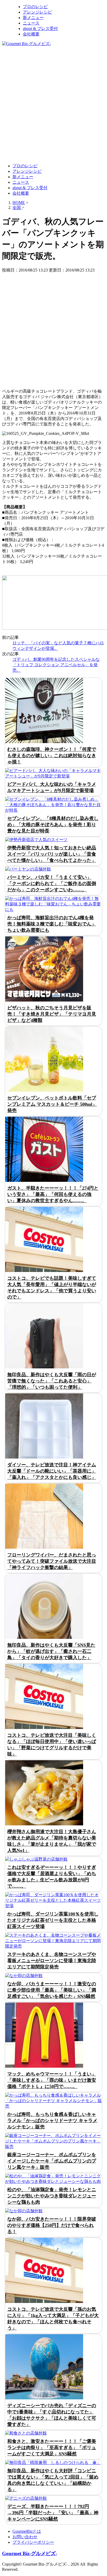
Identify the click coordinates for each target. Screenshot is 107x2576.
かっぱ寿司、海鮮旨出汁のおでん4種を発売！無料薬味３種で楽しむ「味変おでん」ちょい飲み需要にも (52, 924)
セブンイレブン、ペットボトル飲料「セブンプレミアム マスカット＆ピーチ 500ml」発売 (52, 1104)
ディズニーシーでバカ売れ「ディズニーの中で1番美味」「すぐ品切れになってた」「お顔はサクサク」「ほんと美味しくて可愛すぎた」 (52, 2415)
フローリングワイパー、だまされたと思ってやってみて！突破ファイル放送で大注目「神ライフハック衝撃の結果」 (52, 1561)
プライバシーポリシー (33, 2542)
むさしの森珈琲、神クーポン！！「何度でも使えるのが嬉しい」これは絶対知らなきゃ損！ (52, 756)
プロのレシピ (35, 7)
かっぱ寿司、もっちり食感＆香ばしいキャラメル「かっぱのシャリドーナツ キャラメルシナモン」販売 (52, 2121)
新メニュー (33, 18)
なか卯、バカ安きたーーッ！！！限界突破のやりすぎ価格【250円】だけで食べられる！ (52, 2225)
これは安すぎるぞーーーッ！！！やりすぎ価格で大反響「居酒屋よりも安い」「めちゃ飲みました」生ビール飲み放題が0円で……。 (52, 1877)
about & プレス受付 (40, 29)
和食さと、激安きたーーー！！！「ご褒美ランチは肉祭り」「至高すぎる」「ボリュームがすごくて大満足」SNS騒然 (52, 2448)
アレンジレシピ (37, 12)
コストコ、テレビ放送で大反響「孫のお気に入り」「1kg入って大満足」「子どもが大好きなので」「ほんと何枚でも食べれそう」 (53, 2319)
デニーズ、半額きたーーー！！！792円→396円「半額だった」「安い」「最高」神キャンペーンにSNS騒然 (53, 2513)
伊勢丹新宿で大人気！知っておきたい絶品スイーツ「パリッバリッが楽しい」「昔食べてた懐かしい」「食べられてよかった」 (52, 854)
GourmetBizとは (27, 2531)
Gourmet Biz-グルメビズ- (30, 2553)
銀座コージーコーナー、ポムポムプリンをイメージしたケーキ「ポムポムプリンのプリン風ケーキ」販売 (52, 2161)
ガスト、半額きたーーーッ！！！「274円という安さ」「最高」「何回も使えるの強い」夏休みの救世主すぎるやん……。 (53, 1194)
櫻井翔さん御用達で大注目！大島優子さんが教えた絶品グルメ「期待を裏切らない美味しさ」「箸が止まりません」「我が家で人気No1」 (52, 1841)
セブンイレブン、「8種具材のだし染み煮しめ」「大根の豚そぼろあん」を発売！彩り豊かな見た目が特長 (53, 825)
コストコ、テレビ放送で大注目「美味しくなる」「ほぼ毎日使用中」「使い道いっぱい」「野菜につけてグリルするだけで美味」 (52, 1745)
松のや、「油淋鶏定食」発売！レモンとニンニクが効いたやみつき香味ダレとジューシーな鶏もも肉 (52, 2196)
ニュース (31, 23)
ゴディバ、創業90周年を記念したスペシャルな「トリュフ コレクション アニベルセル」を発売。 (56, 665)
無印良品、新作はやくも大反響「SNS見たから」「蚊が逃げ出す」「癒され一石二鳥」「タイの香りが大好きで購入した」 (51, 1651)
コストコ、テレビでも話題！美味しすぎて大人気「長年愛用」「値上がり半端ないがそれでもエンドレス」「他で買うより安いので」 (52, 1288)
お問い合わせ (25, 2537)
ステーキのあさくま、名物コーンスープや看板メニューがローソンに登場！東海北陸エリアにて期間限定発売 (52, 1961)
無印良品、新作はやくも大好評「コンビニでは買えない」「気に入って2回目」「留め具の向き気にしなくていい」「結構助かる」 (53, 2480)
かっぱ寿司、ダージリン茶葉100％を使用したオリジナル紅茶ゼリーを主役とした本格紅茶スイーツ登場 (53, 1920)
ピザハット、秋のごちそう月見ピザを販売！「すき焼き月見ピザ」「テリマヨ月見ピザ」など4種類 (52, 1014)
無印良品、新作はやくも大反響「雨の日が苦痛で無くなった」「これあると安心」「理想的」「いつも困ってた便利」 (52, 1381)
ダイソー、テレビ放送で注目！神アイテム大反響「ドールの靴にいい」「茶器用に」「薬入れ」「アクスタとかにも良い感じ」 (52, 1471)
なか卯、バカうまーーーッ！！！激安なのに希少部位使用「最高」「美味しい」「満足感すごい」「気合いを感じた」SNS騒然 (52, 1990)
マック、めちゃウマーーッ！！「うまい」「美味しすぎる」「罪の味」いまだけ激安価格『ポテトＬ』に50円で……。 (52, 2080)
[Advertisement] (53, 104)
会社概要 (31, 34)
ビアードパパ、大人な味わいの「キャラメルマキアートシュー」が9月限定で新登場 (52, 787)
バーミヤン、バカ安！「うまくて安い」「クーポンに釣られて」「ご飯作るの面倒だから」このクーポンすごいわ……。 (52, 884)
